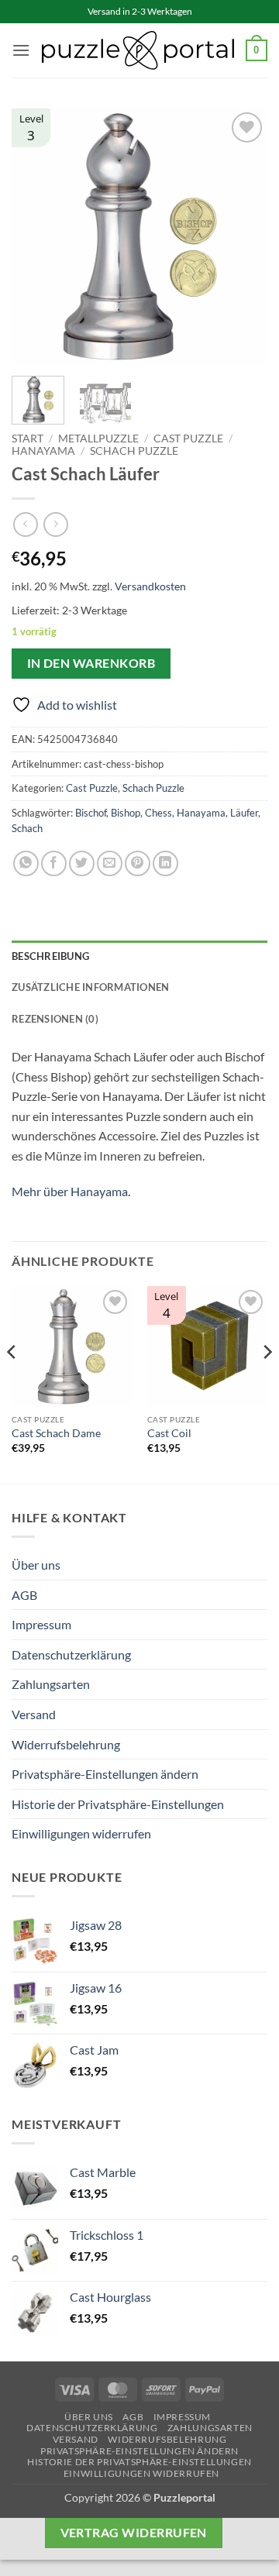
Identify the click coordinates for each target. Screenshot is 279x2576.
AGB (24, 1595)
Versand (34, 1714)
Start (28, 439)
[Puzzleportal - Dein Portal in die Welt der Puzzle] (138, 50)
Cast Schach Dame (56, 1433)
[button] (21, 50)
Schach (27, 828)
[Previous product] (55, 524)
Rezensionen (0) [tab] (55, 1019)
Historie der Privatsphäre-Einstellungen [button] (118, 1804)
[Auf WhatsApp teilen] (26, 863)
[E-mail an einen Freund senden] (110, 863)
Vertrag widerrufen (134, 2533)
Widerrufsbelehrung (66, 1744)
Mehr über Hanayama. (71, 1191)
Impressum (41, 1624)
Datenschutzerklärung (71, 1654)
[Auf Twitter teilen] (82, 863)
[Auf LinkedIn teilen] (165, 863)
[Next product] (25, 524)
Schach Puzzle (134, 451)
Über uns (36, 1565)
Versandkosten (150, 586)
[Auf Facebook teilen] (54, 863)
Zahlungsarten (51, 1684)
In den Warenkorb (91, 663)
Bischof (91, 813)
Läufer (244, 813)
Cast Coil (169, 1433)
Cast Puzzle (188, 439)
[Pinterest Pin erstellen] (138, 863)
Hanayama (43, 451)
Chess (158, 813)
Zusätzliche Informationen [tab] (90, 987)
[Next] (243, 236)
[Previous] (36, 236)
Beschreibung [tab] (50, 956)
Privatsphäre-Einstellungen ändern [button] (105, 1774)
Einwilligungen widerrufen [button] (81, 1833)
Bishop (126, 813)
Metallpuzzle (98, 439)
